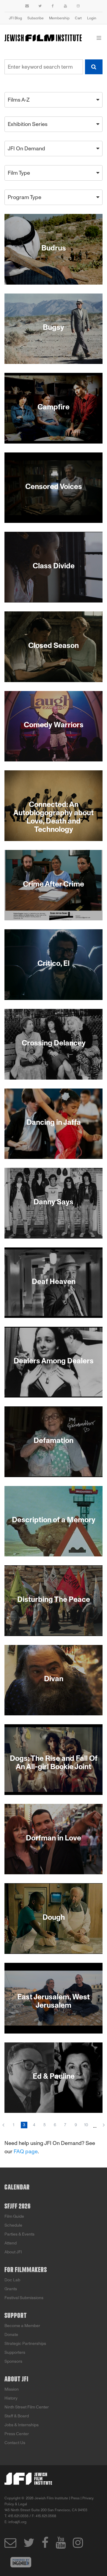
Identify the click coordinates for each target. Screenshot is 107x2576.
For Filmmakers (26, 2270)
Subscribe (36, 18)
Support (16, 2316)
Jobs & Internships (22, 2425)
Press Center (17, 2434)
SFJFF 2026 (18, 2206)
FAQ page (26, 2151)
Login (92, 18)
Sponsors (13, 2361)
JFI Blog (15, 18)
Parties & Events (19, 2234)
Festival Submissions (24, 2298)
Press (75, 2498)
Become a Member (22, 2326)
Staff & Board (17, 2416)
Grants (11, 2289)
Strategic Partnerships (25, 2344)
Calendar (17, 2187)
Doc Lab (12, 2280)
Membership (59, 18)
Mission (12, 2389)
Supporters (15, 2352)
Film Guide (14, 2216)
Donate (11, 2335)
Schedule (13, 2225)
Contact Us (15, 2443)
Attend (11, 2243)
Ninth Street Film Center (27, 2407)
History (11, 2398)
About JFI (13, 2252)
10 (86, 2125)
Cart (78, 18)
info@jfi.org (17, 2522)
